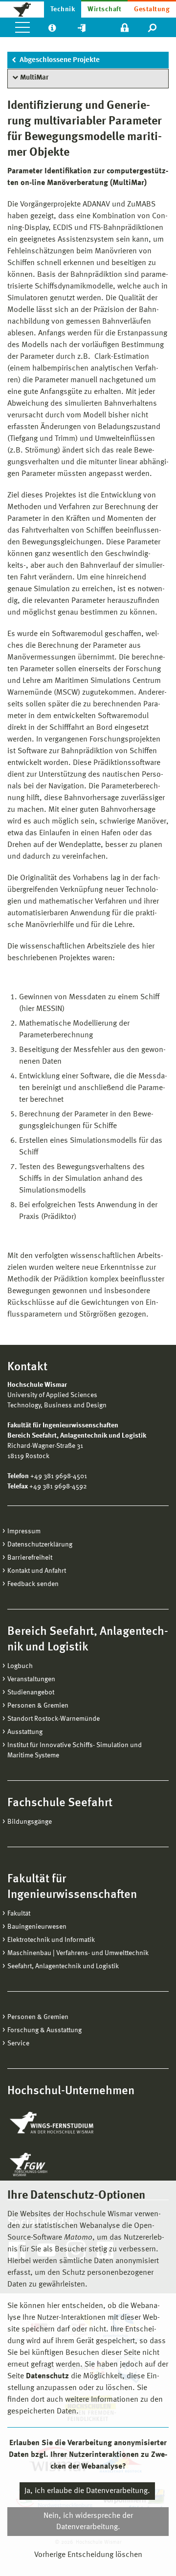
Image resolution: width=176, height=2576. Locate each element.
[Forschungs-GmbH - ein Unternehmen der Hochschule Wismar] (51, 2164)
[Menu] (22, 27)
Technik (63, 9)
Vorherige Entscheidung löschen (88, 2555)
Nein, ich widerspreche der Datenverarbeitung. (88, 2521)
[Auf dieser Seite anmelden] (125, 27)
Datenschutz (47, 2376)
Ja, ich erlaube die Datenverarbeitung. (87, 2491)
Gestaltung (152, 9)
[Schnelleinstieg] (82, 27)
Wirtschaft (104, 9)
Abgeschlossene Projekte (60, 60)
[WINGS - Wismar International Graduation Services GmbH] (62, 2123)
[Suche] (153, 27)
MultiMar (34, 78)
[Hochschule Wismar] (22, 9)
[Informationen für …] (52, 27)
